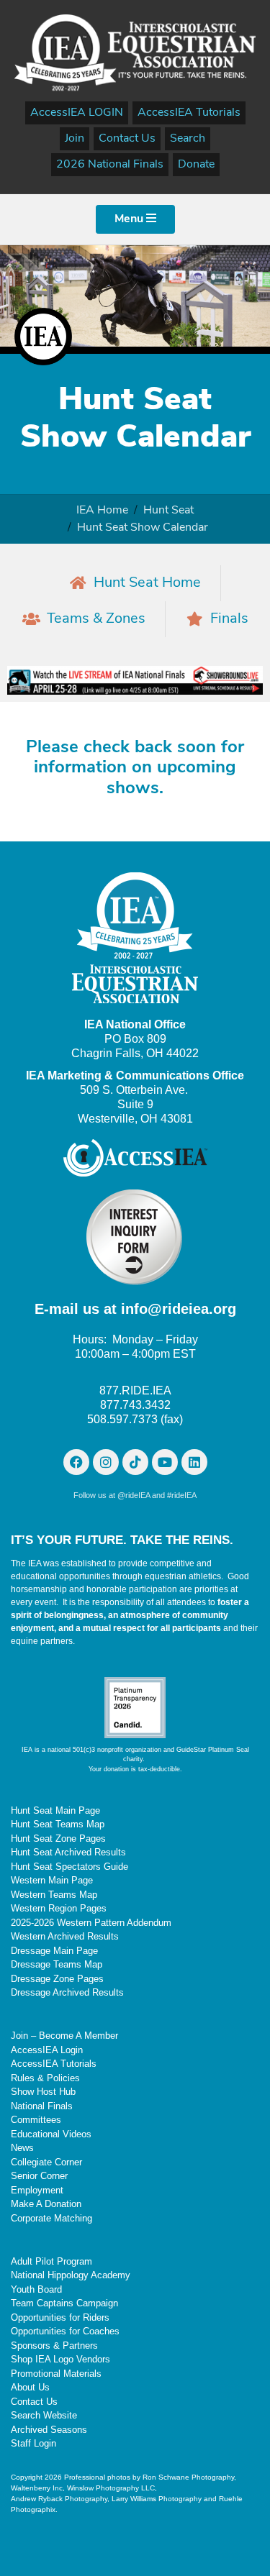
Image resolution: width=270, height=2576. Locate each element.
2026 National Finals (110, 165)
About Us (30, 2387)
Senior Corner (39, 2176)
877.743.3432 (135, 1405)
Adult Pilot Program (51, 2261)
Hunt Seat (168, 511)
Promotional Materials (56, 2374)
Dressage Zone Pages (57, 1979)
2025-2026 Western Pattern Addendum (91, 1923)
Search (188, 139)
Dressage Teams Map (57, 1964)
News (22, 2148)
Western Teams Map (54, 1895)
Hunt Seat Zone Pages (58, 1839)
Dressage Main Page (54, 1951)
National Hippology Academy (71, 2275)
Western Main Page (52, 1880)
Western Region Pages (59, 1908)
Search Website (44, 2415)
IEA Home (102, 511)
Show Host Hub (43, 2092)
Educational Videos (51, 2134)
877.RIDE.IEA (135, 1390)
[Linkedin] (194, 1462)
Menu (130, 219)
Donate (196, 165)
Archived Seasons (49, 2430)
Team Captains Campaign (64, 2303)
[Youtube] (165, 1462)
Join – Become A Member (64, 2036)
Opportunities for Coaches (65, 2331)
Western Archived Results (65, 1936)
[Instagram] (106, 1462)
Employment (37, 2190)
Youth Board (36, 2289)
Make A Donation (46, 2204)
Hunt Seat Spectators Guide (69, 1867)
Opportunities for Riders (60, 2317)
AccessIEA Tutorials (189, 113)
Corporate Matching (51, 2218)
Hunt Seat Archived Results (68, 1852)
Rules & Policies (45, 2078)
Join (75, 139)
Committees (36, 2120)
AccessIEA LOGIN (77, 113)
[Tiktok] (135, 1462)
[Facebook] (76, 1462)
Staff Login (33, 2443)
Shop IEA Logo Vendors (60, 2359)
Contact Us (127, 139)
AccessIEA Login (47, 2050)
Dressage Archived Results (67, 1992)
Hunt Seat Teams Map (58, 1824)
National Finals (42, 2106)
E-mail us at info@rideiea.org (135, 1309)
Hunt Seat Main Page (55, 1810)
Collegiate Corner (46, 2162)
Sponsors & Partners (54, 2346)
